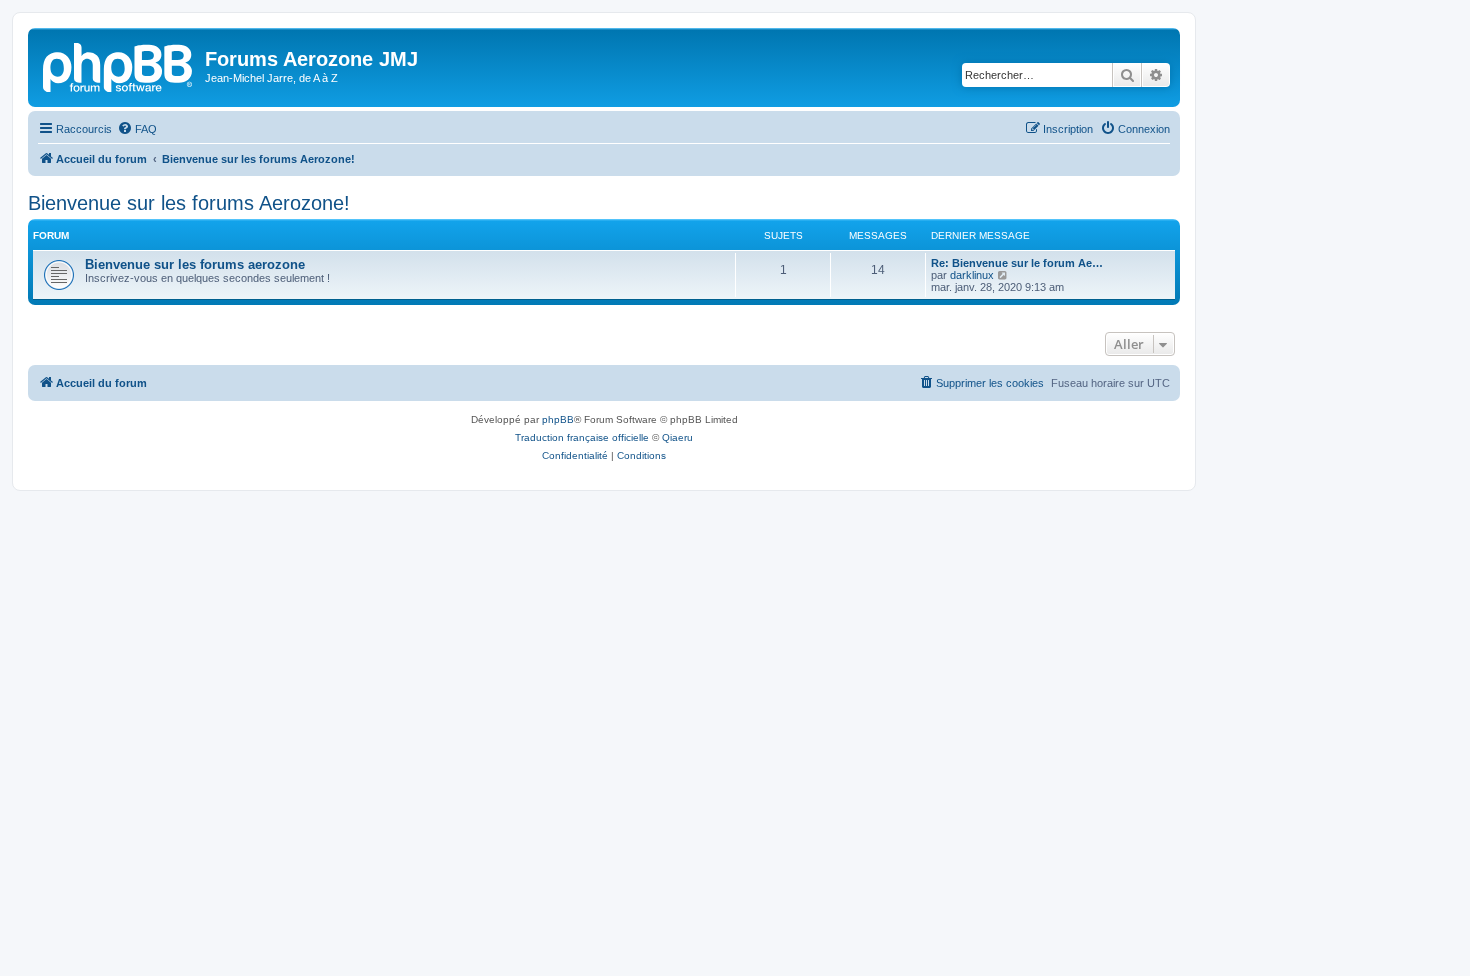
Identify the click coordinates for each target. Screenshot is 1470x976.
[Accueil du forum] (119, 65)
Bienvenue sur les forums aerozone (195, 264)
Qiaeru (677, 437)
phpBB (558, 419)
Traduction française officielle (582, 437)
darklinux (972, 275)
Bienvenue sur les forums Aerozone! (189, 203)
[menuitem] (137, 129)
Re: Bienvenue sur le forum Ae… (1017, 263)
